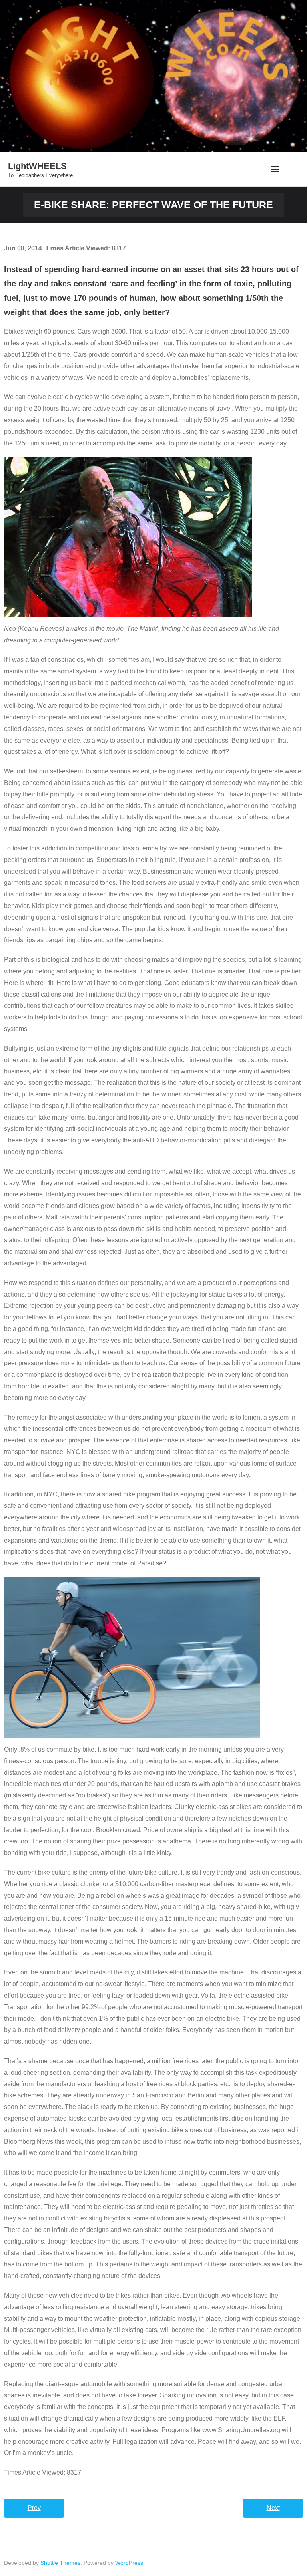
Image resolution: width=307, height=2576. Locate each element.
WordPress (129, 2563)
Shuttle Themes (60, 2563)
